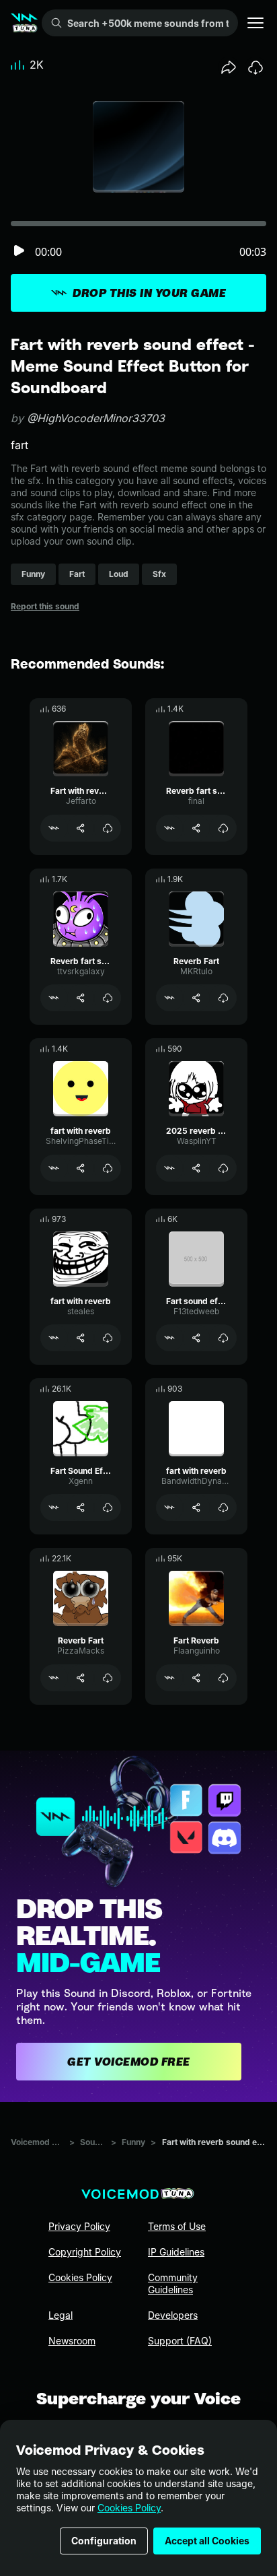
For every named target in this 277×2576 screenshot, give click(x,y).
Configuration (104, 2541)
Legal (61, 2315)
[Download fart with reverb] (108, 1168)
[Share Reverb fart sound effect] (196, 828)
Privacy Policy (79, 2226)
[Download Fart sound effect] (223, 1338)
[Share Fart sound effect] (196, 1338)
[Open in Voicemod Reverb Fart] (169, 998)
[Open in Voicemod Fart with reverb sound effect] (54, 828)
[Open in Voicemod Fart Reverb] (169, 1678)
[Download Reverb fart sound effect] (223, 828)
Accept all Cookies (207, 2541)
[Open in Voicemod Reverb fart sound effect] (169, 828)
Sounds (93, 2142)
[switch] (19, 251)
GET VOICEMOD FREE (129, 2062)
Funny (133, 2142)
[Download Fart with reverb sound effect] (108, 828)
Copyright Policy (85, 2252)
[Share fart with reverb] (81, 1168)
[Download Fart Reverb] (223, 1678)
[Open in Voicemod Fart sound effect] (169, 1338)
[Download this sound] (255, 67)
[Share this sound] (229, 67)
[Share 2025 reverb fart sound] (196, 1168)
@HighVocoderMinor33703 (96, 418)
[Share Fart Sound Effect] (81, 1507)
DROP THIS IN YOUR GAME (149, 293)
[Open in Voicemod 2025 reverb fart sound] (169, 1168)
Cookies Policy (129, 2508)
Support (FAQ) (180, 2341)
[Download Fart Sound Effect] (108, 1507)
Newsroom (72, 2341)
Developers (173, 2315)
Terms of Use (177, 2226)
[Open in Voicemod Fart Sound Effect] (54, 1507)
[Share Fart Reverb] (196, 1678)
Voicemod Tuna (37, 2142)
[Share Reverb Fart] (196, 998)
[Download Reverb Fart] (223, 998)
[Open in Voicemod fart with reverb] (54, 1168)
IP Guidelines (176, 2252)
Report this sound (45, 606)
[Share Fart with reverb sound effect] (81, 828)
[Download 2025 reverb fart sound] (223, 1168)
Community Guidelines (173, 2283)
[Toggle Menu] (255, 23)
